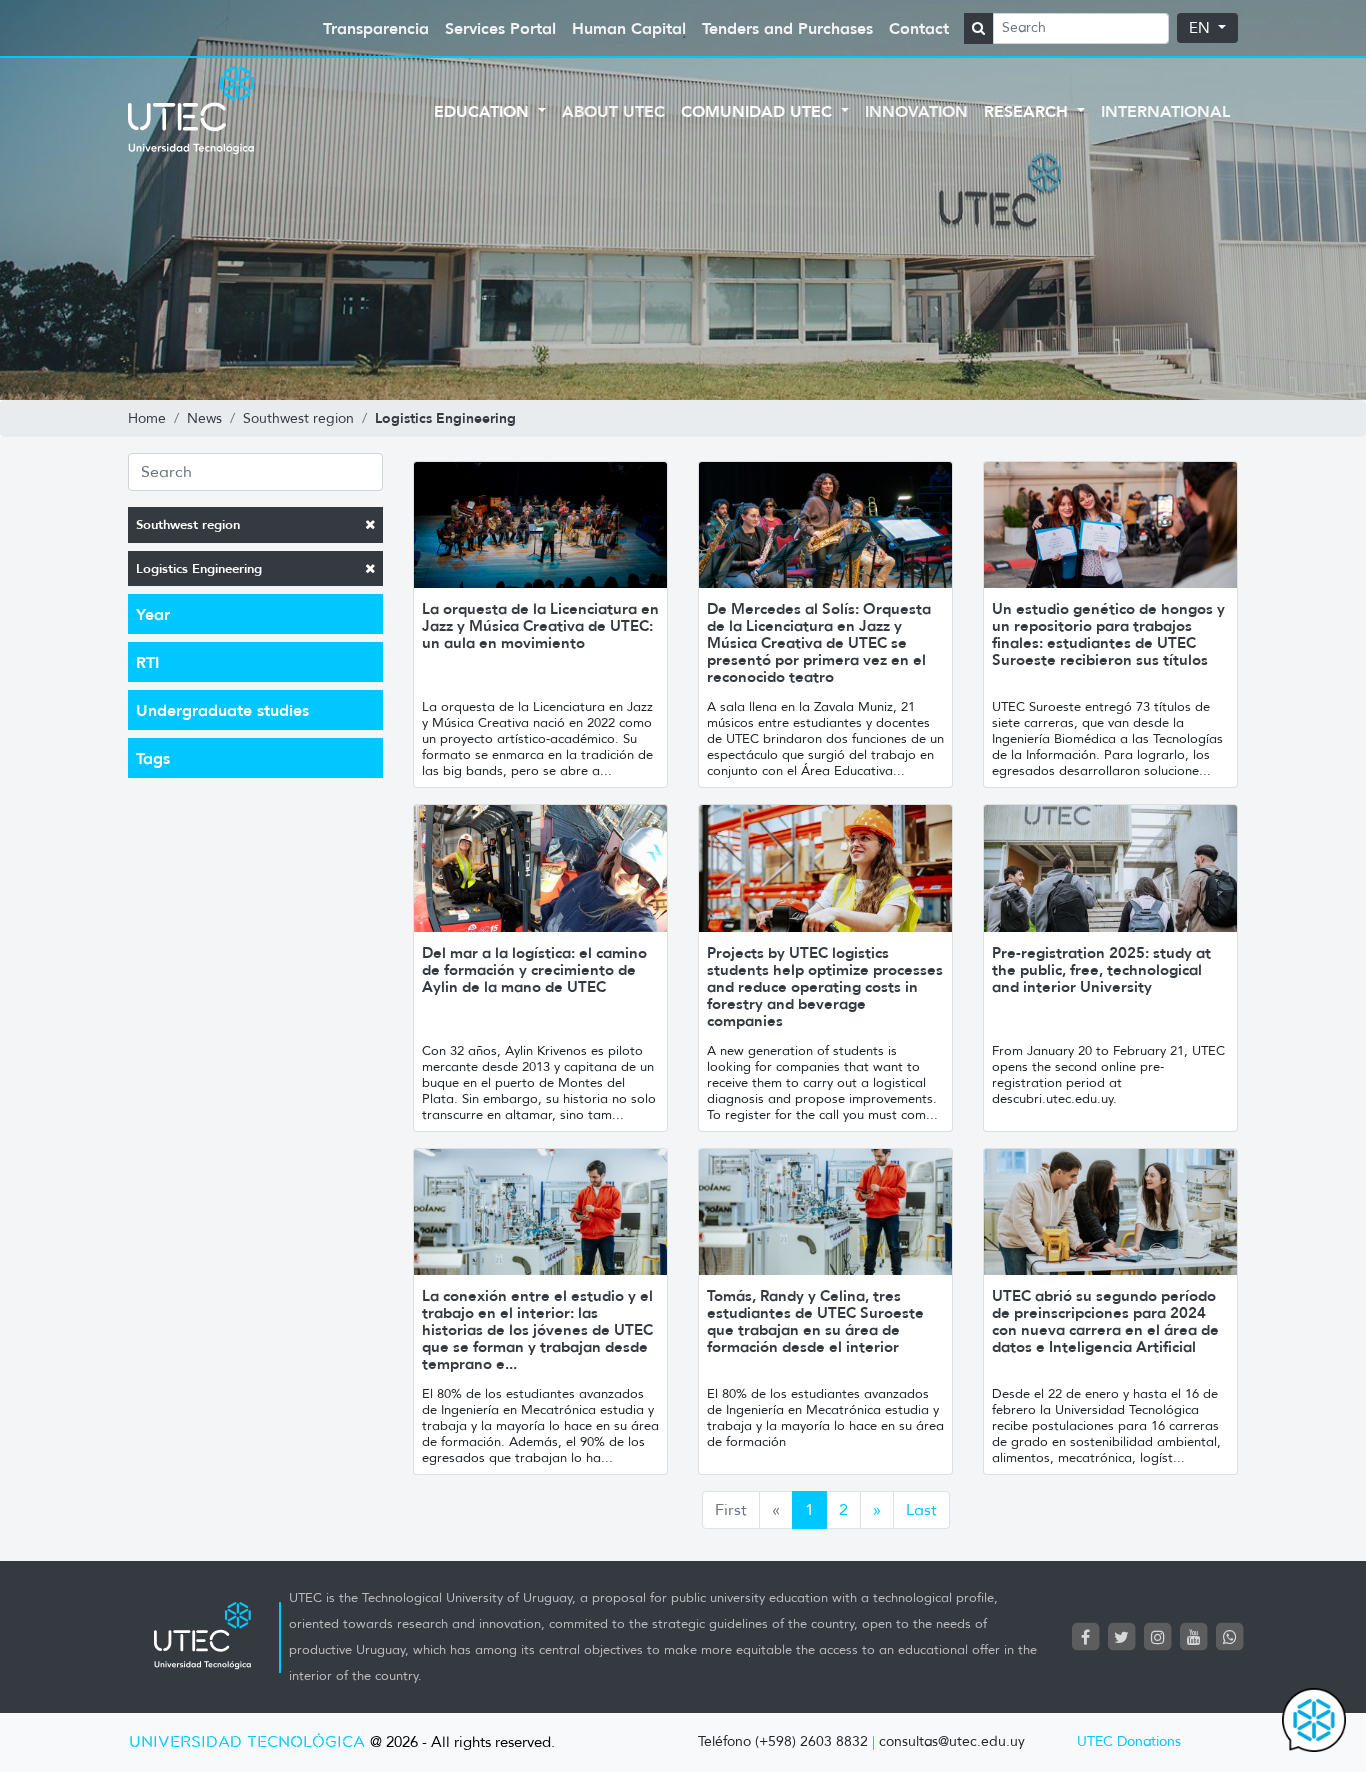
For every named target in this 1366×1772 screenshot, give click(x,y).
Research (1028, 111)
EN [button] (1201, 28)
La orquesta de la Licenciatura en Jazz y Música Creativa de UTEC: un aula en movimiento (540, 625)
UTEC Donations (1129, 1741)
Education (484, 111)
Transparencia (376, 28)
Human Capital (629, 28)
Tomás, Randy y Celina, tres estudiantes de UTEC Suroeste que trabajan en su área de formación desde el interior (815, 1321)
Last (921, 1509)
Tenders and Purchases (787, 28)
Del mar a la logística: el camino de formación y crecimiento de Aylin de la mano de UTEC (534, 969)
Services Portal (500, 28)
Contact (919, 28)
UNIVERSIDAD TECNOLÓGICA (247, 1742)
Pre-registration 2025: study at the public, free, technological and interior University (1101, 969)
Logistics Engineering (199, 568)
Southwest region (188, 524)
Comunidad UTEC (759, 111)
